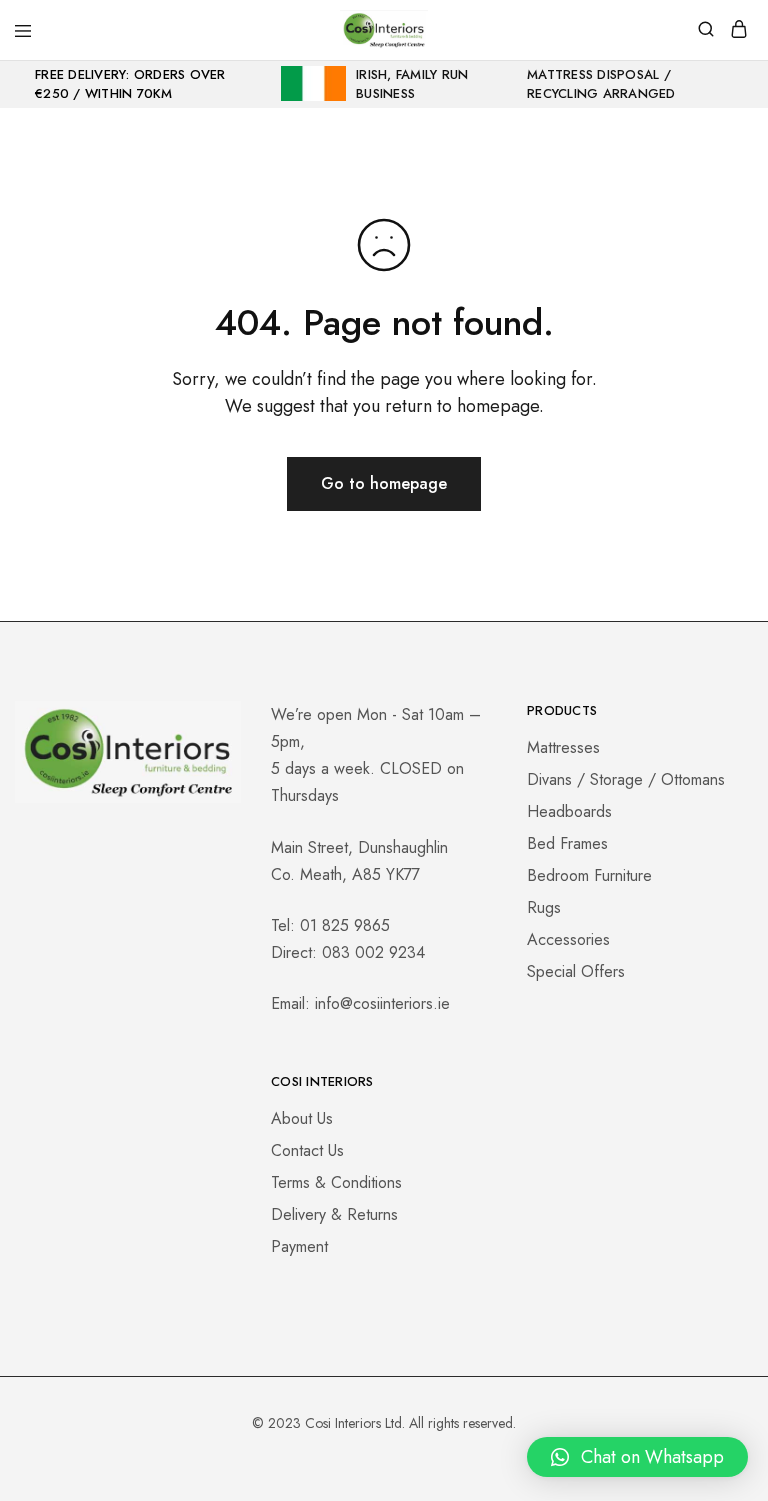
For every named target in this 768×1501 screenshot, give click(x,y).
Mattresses (563, 747)
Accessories (568, 939)
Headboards (569, 811)
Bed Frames (567, 843)
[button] (637, 1457)
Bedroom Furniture (589, 875)
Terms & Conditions (336, 1182)
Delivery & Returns (334, 1214)
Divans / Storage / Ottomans (626, 779)
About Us (302, 1118)
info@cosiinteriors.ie (382, 1003)
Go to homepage (384, 483)
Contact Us (307, 1150)
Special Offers (576, 971)
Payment (299, 1246)
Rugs (544, 907)
